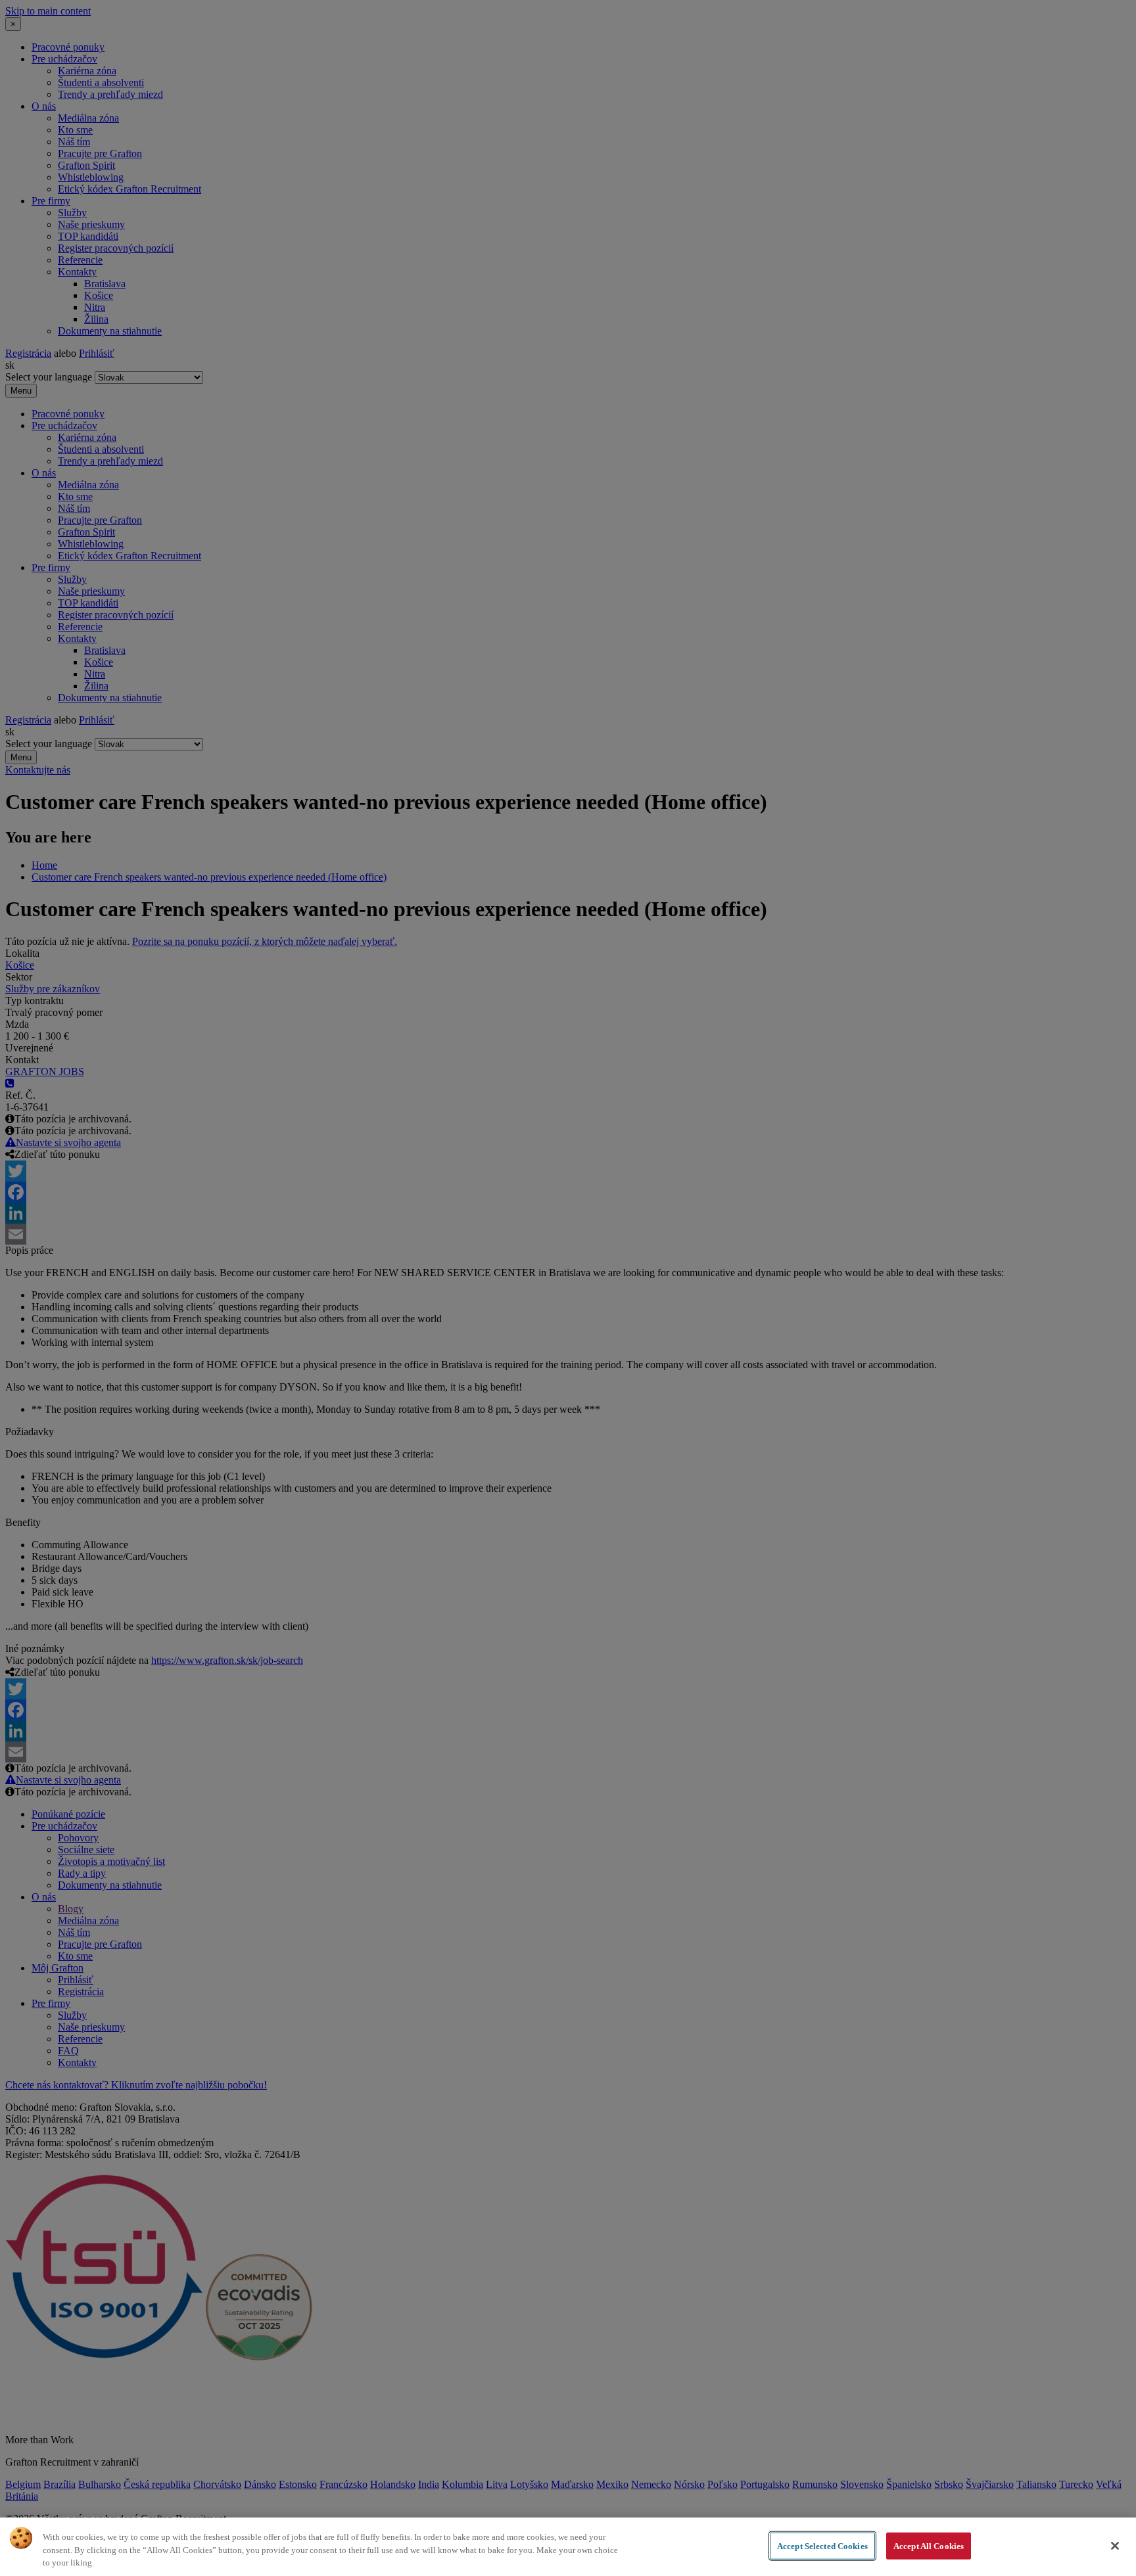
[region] (568, 2547)
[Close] (1115, 2546)
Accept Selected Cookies (822, 2545)
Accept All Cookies (929, 2545)
